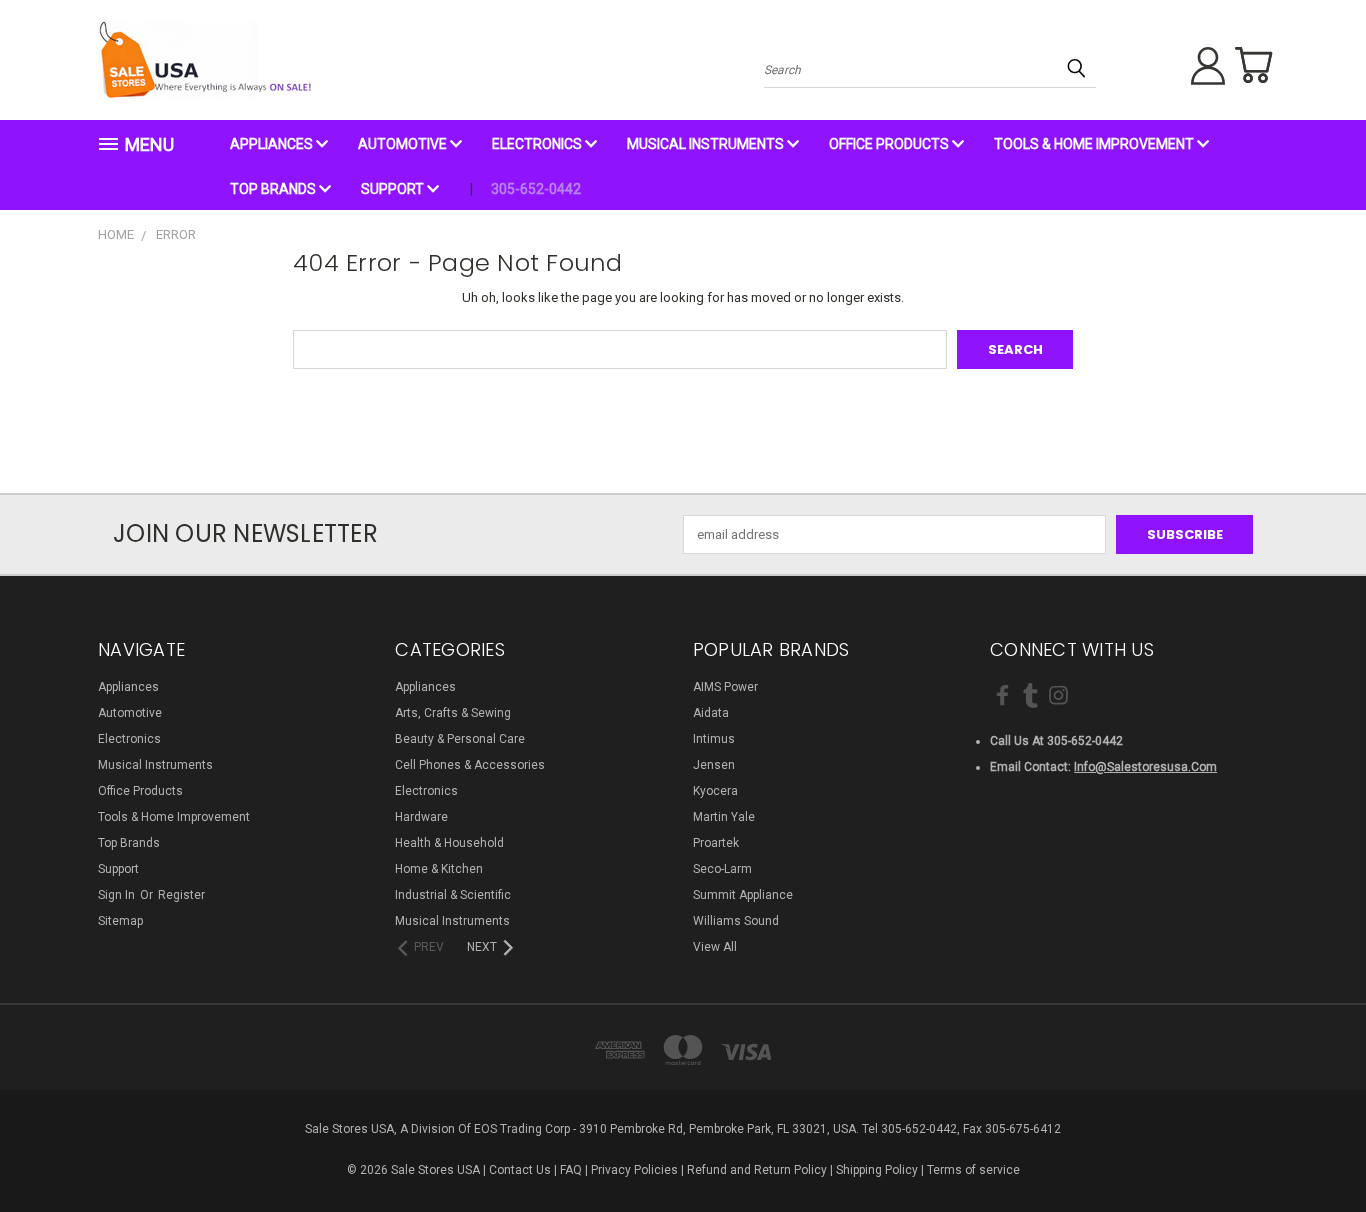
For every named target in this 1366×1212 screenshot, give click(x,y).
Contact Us (520, 1170)
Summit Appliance (743, 895)
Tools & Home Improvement (1095, 144)
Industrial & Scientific (453, 895)
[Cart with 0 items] (1253, 65)
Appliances (273, 144)
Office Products (890, 144)
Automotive (404, 144)
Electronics (538, 144)
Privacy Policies (634, 1170)
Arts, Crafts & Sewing (453, 713)
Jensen (714, 765)
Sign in (118, 895)
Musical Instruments (707, 144)
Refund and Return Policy (757, 1170)
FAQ (571, 1170)
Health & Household (449, 843)
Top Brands (274, 189)
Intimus (714, 739)
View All (715, 947)
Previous (1315, 1149)
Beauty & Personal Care (460, 739)
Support (394, 189)
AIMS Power (725, 687)
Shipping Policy (877, 1170)
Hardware (421, 817)
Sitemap (120, 921)
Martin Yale (724, 817)
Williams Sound (736, 921)
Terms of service (973, 1170)
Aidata (711, 713)
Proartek (716, 843)
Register (181, 895)
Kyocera (715, 791)
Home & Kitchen (439, 869)
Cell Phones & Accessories (470, 765)
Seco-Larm (722, 869)
